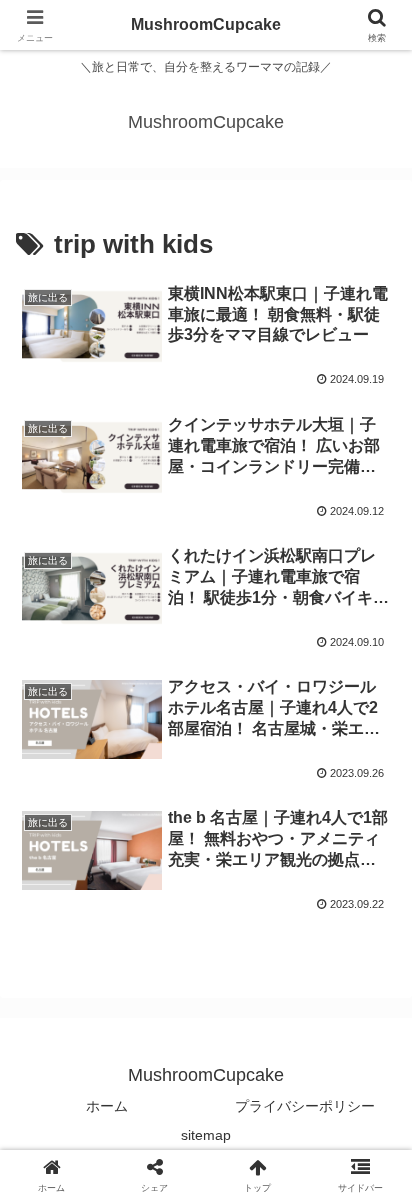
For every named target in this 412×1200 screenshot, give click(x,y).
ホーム (107, 1106)
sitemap (206, 1135)
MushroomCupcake (206, 24)
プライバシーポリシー (305, 1106)
